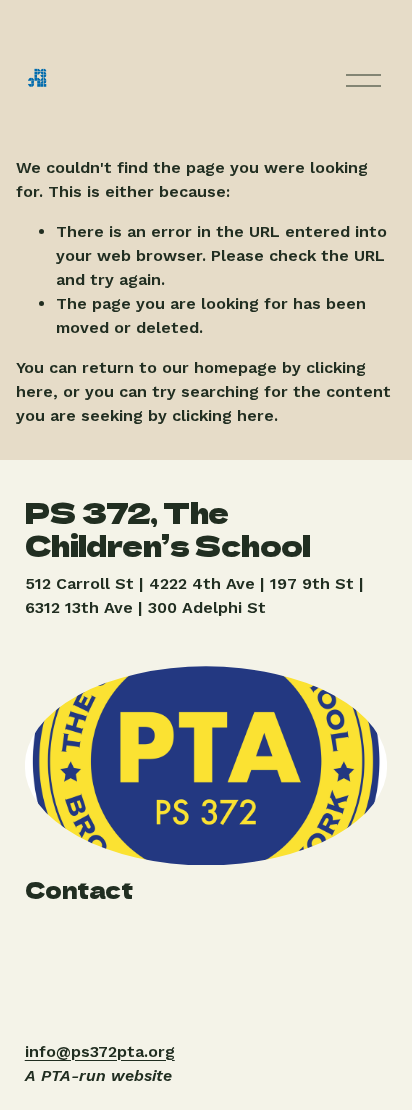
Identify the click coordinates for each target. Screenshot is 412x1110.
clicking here (223, 415)
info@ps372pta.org (100, 1051)
